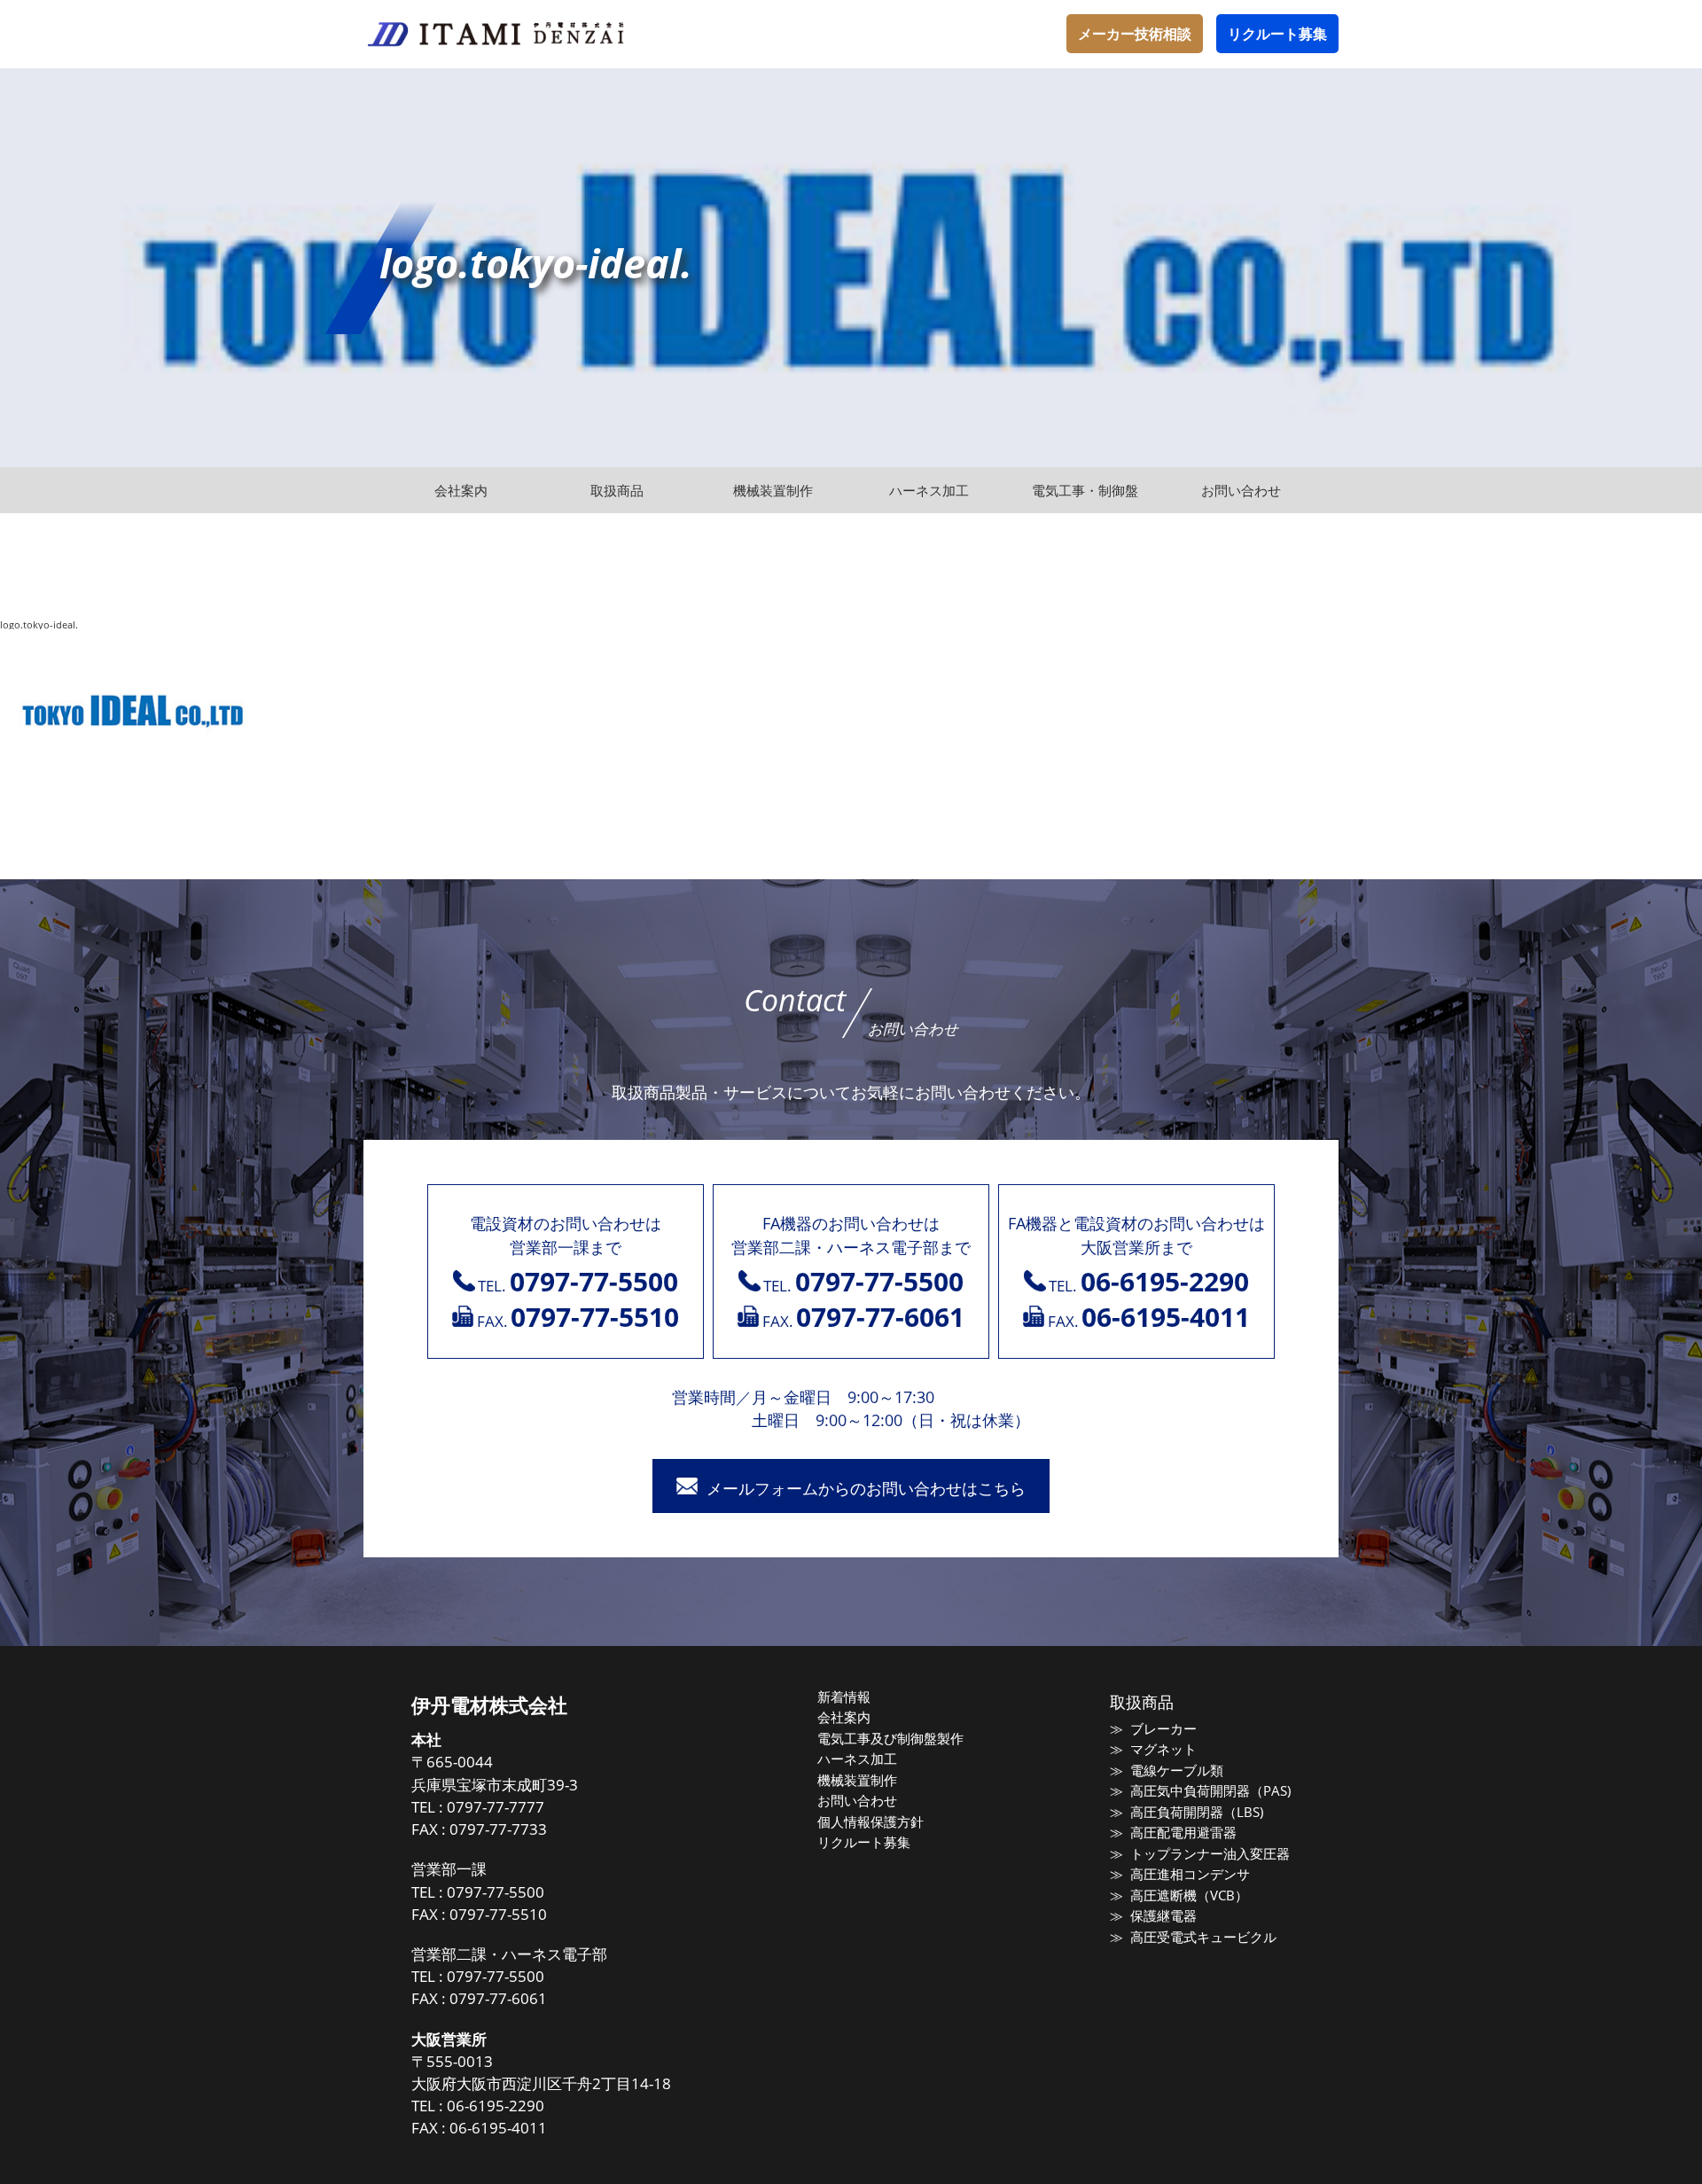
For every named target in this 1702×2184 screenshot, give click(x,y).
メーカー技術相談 (1135, 34)
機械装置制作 (857, 1780)
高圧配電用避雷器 (1183, 1832)
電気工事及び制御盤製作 (890, 1738)
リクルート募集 (1277, 34)
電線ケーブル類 (1176, 1770)
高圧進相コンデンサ (1190, 1874)
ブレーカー (1163, 1728)
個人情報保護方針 (871, 1821)
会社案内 (844, 1717)
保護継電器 (1163, 1915)
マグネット (1163, 1749)
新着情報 (844, 1696)
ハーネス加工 (857, 1759)
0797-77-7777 (496, 1807)
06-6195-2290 (496, 2106)
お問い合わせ (857, 1800)
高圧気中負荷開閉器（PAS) (1210, 1790)
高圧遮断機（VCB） (1189, 1895)
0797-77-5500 (496, 1892)
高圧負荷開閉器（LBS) (1196, 1812)
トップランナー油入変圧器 (1210, 1853)
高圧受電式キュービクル (1203, 1937)
